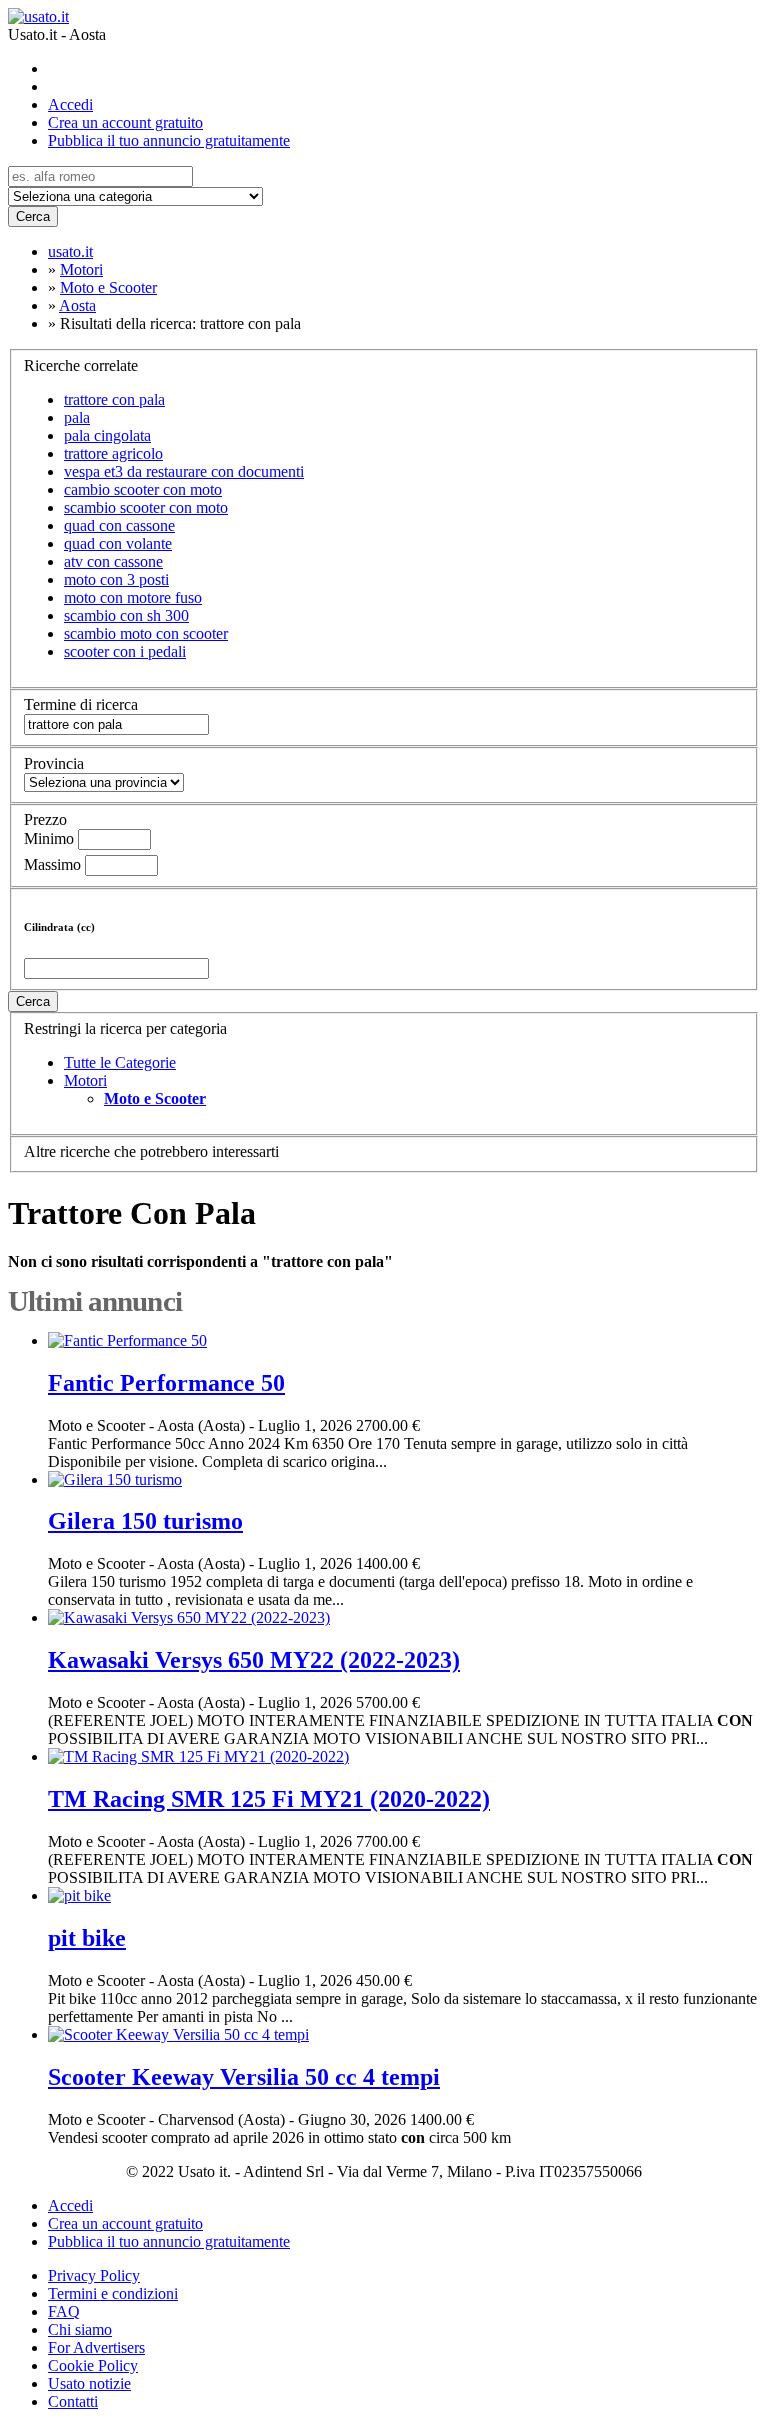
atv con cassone (113, 561)
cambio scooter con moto (143, 489)
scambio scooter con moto (146, 507)
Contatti (73, 2401)
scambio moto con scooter (146, 633)
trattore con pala (114, 399)
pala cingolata (107, 435)
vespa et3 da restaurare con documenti (184, 471)
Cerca (33, 216)
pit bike (87, 1938)
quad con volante (118, 543)
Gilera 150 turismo (145, 1521)
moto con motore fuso (133, 597)
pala (77, 417)
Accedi (70, 104)
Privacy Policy (94, 2275)
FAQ (64, 2311)
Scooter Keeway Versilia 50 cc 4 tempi (244, 2077)
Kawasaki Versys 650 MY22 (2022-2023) (254, 1660)
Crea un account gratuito (125, 122)
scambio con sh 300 (126, 615)
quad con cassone (119, 525)
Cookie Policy (93, 2365)
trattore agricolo (113, 453)
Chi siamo (80, 2329)
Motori (85, 1080)
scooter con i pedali (125, 651)
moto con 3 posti (116, 579)
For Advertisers (96, 2347)
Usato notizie (89, 2383)
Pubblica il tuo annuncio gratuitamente (169, 140)
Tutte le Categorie (120, 1062)
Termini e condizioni (113, 2293)
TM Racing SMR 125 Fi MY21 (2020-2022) (269, 1799)
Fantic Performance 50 (166, 1383)
